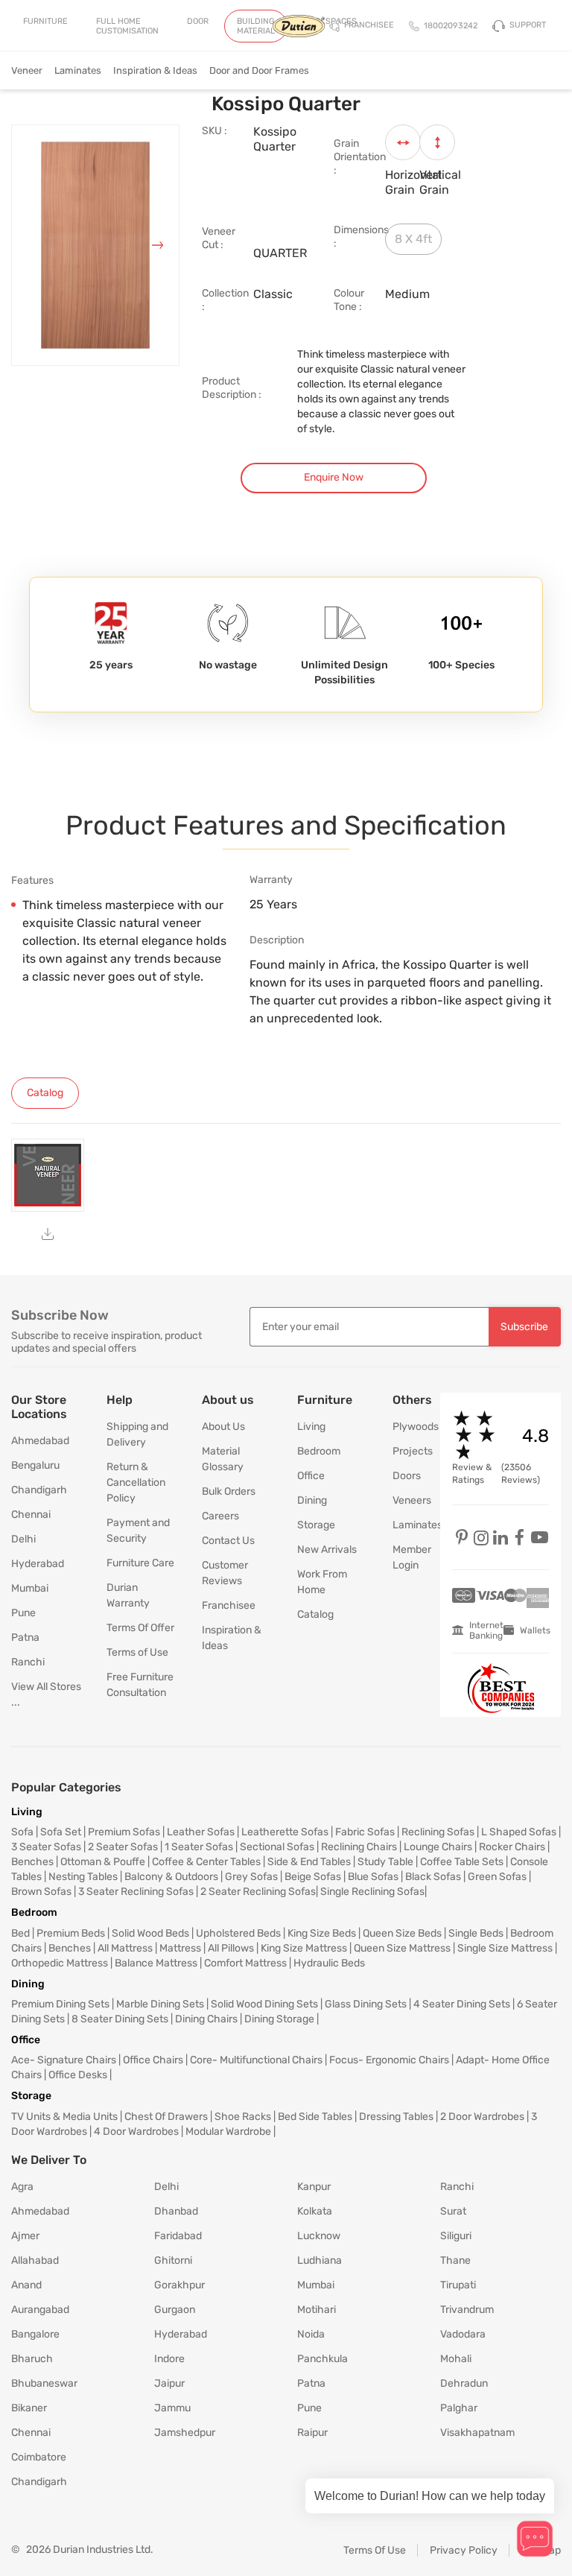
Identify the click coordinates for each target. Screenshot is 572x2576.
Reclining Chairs (359, 1847)
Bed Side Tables (315, 2117)
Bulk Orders (229, 1491)
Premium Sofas (124, 1832)
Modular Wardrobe (228, 2132)
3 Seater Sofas (46, 1847)
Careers (220, 1516)
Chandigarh (39, 1490)
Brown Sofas (41, 1892)
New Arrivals (327, 1550)
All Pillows (231, 1948)
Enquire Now (334, 477)
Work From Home (322, 1582)
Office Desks (78, 2075)
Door (198, 21)
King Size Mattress (304, 1948)
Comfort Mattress (245, 1963)
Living (311, 1427)
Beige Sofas (313, 1877)
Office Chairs (153, 2060)
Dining (312, 1500)
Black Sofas (433, 1877)
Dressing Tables (396, 2117)
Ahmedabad (40, 1441)
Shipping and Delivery (137, 1434)
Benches (32, 1862)
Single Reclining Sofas (372, 1892)
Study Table (385, 1862)
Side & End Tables (309, 1862)
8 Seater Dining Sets (120, 2019)
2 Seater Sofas (123, 1847)
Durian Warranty (128, 1595)
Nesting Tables (83, 1877)
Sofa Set (61, 1832)
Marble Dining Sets (160, 2004)
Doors (405, 1476)
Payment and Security (138, 1531)
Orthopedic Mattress (60, 1963)
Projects (405, 1451)
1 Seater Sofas (199, 1847)
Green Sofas (497, 1877)
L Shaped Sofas (519, 1832)
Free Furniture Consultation (140, 1685)
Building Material (256, 26)
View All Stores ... (46, 1694)
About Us (223, 1427)
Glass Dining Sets (366, 2004)
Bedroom (319, 1451)
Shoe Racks (243, 2117)
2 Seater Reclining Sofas (258, 1892)
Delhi (23, 1539)
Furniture (45, 21)
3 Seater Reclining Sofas (136, 1892)
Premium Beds (71, 1933)
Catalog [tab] (45, 1093)
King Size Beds (322, 1933)
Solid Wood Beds (150, 1933)
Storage (316, 1525)
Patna (25, 1637)
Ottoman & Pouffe (103, 1862)
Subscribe (524, 1327)
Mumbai (30, 1588)
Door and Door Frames (259, 70)
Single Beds (476, 1933)
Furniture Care (140, 1563)
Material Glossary (223, 1459)
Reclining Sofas (438, 1832)
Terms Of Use (375, 2550)
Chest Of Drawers (166, 2117)
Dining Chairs (206, 2019)
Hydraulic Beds (329, 1963)
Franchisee (229, 1605)
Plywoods (405, 1427)
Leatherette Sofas (285, 1832)
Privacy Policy (464, 2550)
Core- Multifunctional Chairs (256, 2060)
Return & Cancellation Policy (136, 1482)
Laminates (78, 70)
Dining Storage (279, 2019)
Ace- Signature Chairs (64, 2060)
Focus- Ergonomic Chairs (389, 2060)
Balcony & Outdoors (171, 1877)
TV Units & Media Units (64, 2117)
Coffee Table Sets (462, 1862)
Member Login (405, 1557)
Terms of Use (137, 1652)
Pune (23, 1613)
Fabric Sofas (365, 1832)
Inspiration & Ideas (155, 70)
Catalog (315, 1614)
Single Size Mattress (505, 1948)
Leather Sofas (201, 1832)
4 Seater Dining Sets (462, 2004)
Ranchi (28, 1662)
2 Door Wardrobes (482, 2117)
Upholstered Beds (238, 1933)
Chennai (31, 1515)
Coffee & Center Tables (206, 1862)
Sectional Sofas (277, 1847)
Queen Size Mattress (402, 1948)
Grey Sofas (251, 1877)
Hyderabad (38, 1564)
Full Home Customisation (127, 26)
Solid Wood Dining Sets (264, 2004)
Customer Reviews (225, 1573)
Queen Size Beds (402, 1933)
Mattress (180, 1948)
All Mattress (125, 1948)
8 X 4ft (413, 239)
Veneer (27, 70)
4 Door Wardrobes (136, 2132)
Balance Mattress (156, 1963)
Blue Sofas (373, 1877)
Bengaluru (35, 1465)
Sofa (22, 1832)
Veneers (405, 1500)
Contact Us (228, 1541)
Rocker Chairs (512, 1847)
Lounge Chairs (438, 1847)
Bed (20, 1933)
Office (311, 1476)
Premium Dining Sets (60, 2004)
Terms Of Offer (140, 1628)
